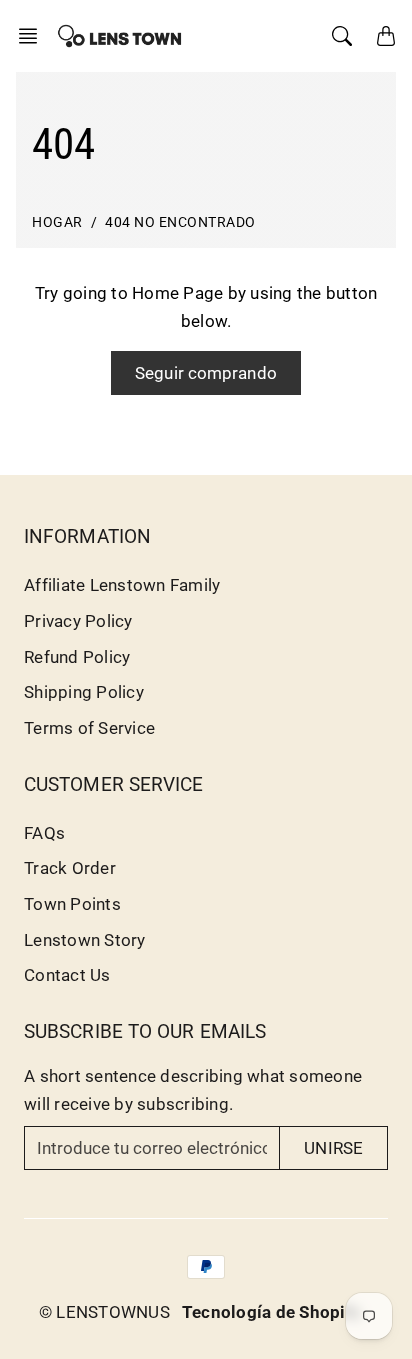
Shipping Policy (84, 692)
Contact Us (67, 975)
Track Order (70, 868)
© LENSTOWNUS (104, 1312)
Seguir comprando (206, 373)
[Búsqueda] (342, 36)
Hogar (57, 222)
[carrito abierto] (386, 36)
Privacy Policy (78, 621)
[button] (34, 36)
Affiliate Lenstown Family (122, 585)
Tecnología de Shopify (271, 1312)
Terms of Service (89, 728)
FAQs (44, 833)
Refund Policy (77, 657)
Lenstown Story (85, 940)
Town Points (72, 904)
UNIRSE (333, 1148)
